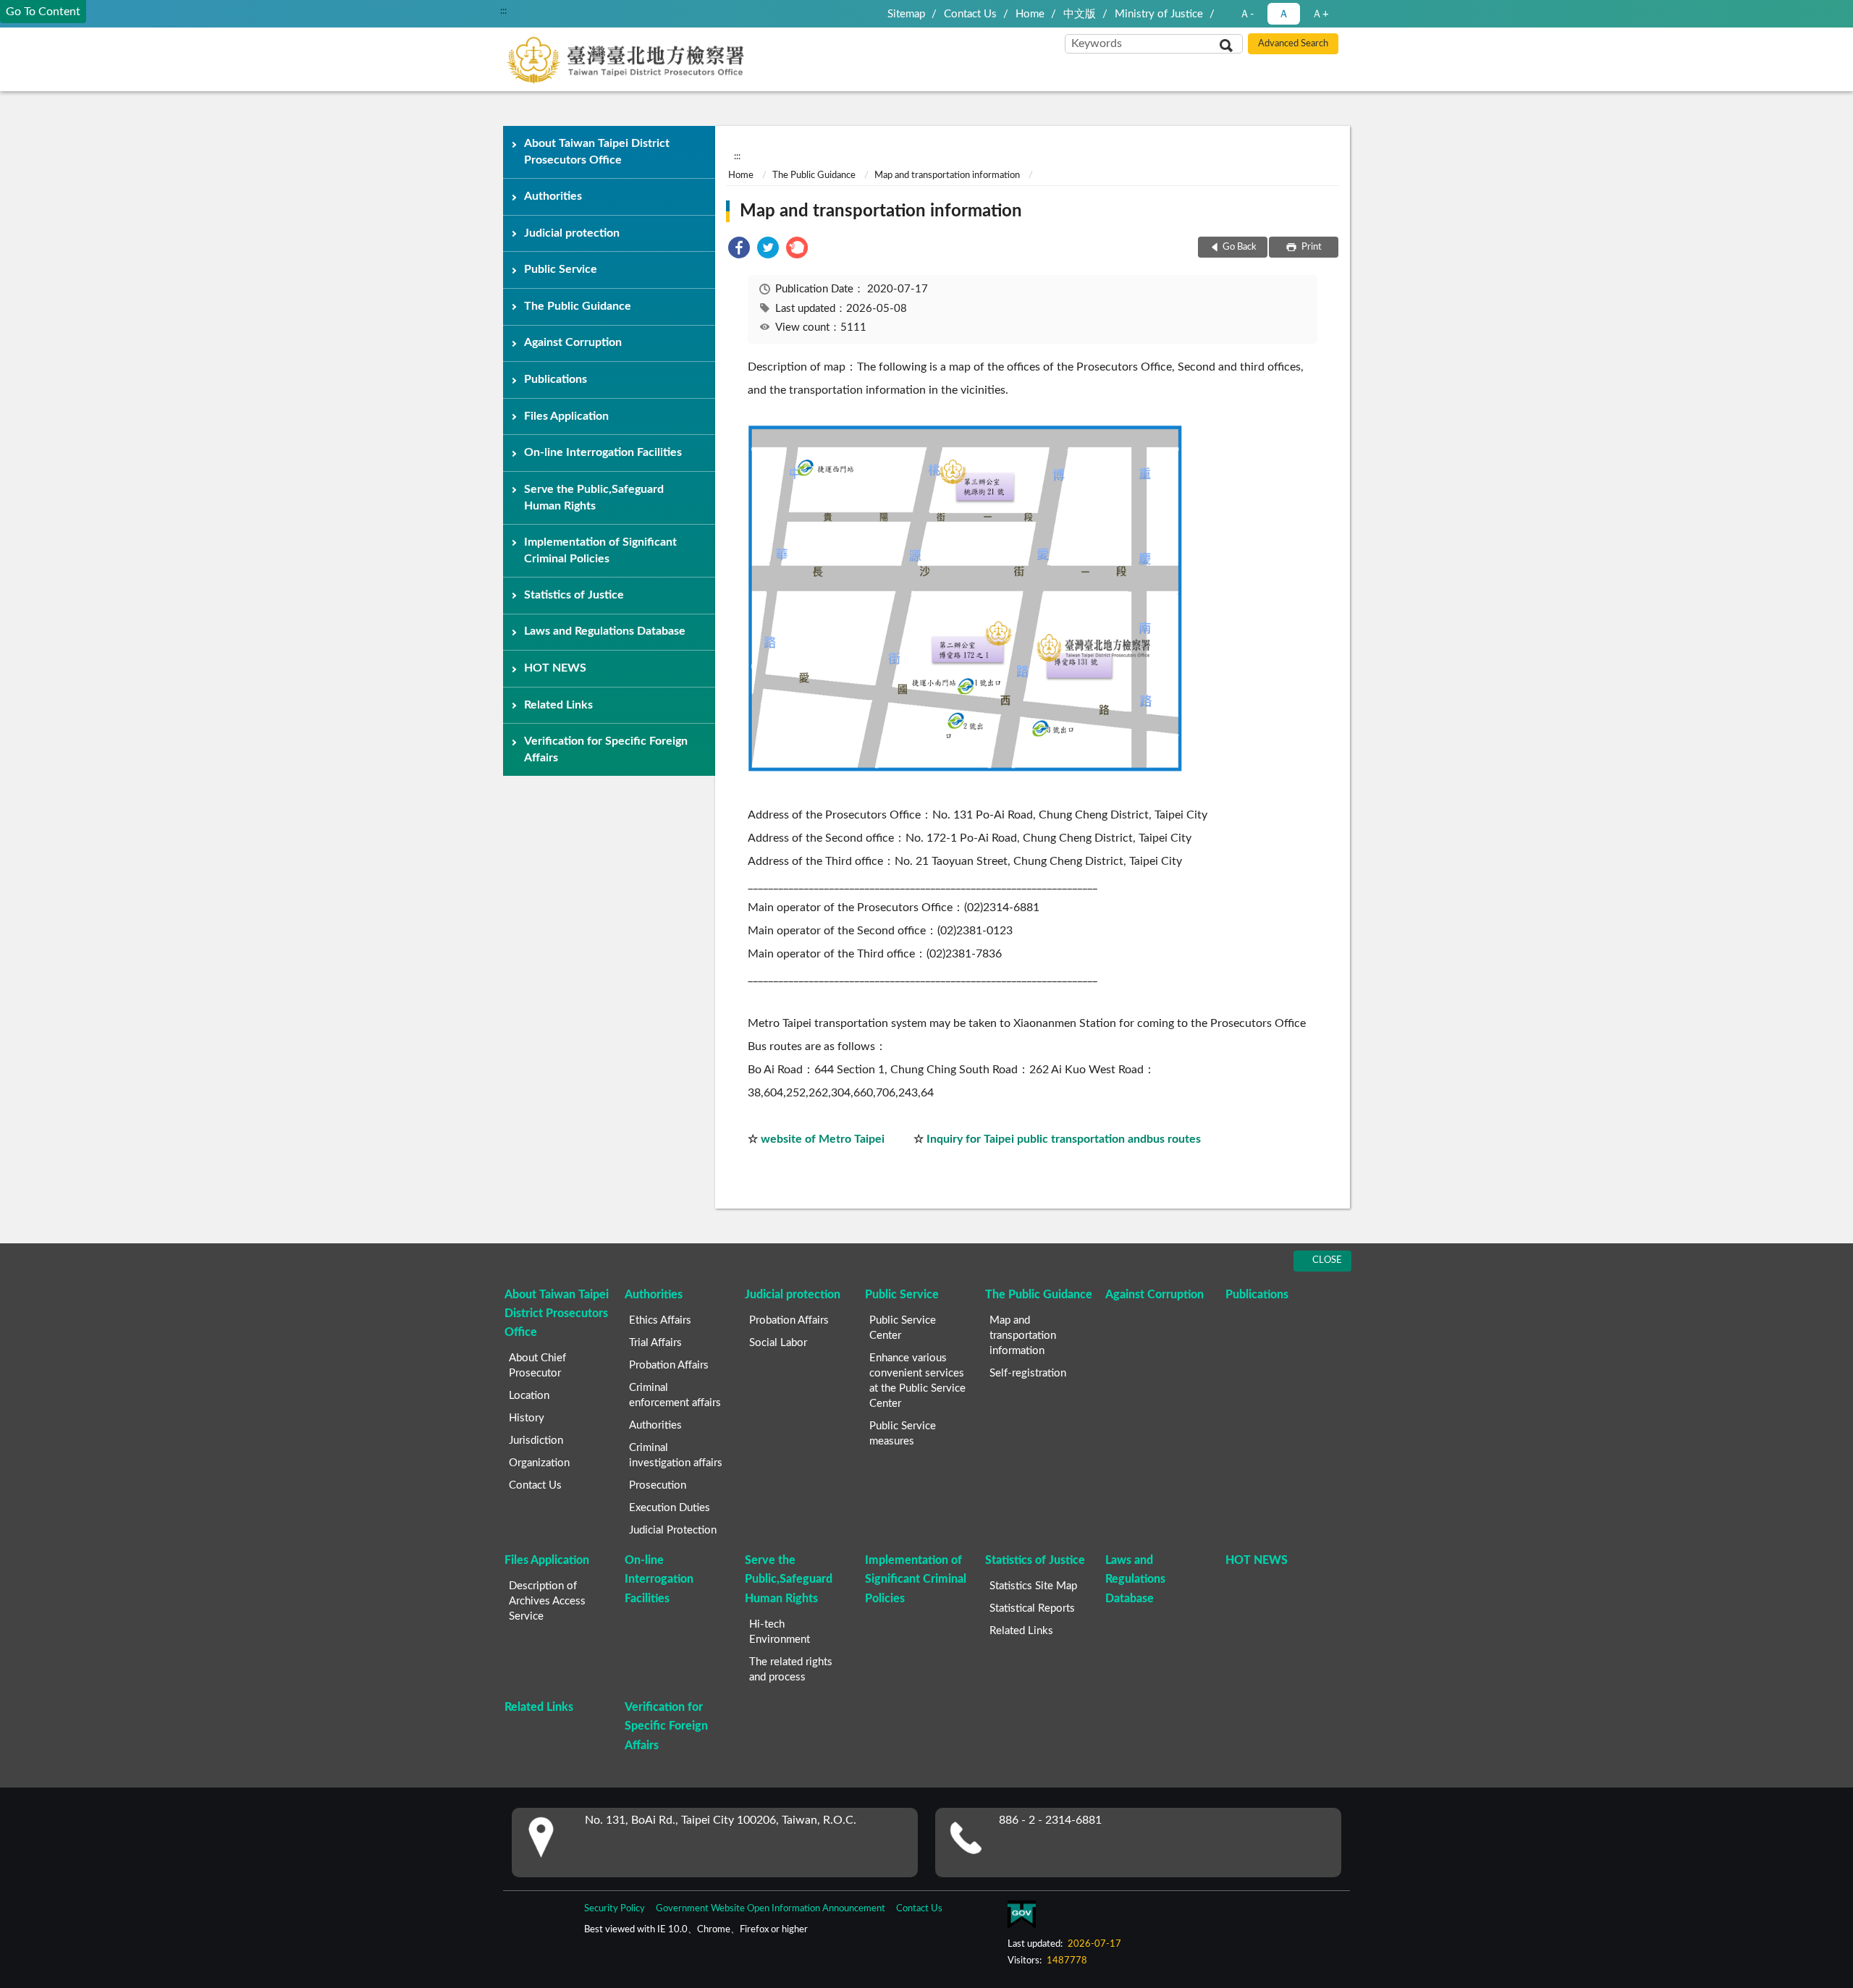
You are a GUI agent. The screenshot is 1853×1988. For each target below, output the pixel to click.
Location (529, 1396)
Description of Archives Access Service (547, 1601)
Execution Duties (670, 1508)
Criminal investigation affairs (676, 1455)
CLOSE (1327, 1260)
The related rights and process (791, 1670)
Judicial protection (572, 233)
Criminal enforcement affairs (675, 1395)
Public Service (561, 269)
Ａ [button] (1284, 14)
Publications (556, 379)
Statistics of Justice (574, 595)
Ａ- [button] (1247, 14)
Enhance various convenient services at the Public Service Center (917, 1381)
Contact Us (970, 14)
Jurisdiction (536, 1441)
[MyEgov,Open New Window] (1021, 1918)
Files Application (566, 416)
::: (503, 11)
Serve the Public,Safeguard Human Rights (594, 498)
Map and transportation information (947, 175)
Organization (539, 1463)
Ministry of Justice (1159, 14)
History (527, 1418)
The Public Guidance (578, 306)
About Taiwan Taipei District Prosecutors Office (597, 152)
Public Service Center (903, 1328)
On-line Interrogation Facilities (603, 452)
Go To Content (43, 12)
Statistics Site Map (1033, 1586)
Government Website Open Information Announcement (771, 1909)
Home (1030, 14)
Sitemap (906, 14)
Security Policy (615, 1909)
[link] (739, 250)
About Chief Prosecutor (537, 1366)
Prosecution (658, 1485)
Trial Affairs (655, 1343)
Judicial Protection (673, 1530)
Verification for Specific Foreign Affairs (606, 749)
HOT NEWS (555, 668)
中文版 (1080, 14)
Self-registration (1028, 1373)
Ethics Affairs (660, 1320)
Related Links (558, 705)
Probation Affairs (669, 1365)
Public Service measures (903, 1434)
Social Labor (778, 1343)
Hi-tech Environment (780, 1632)
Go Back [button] (1240, 247)
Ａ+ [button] (1320, 14)
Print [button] (1310, 247)
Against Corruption (573, 342)
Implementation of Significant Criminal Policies (600, 550)
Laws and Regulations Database (605, 631)
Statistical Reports (1032, 1608)
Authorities (553, 196)
